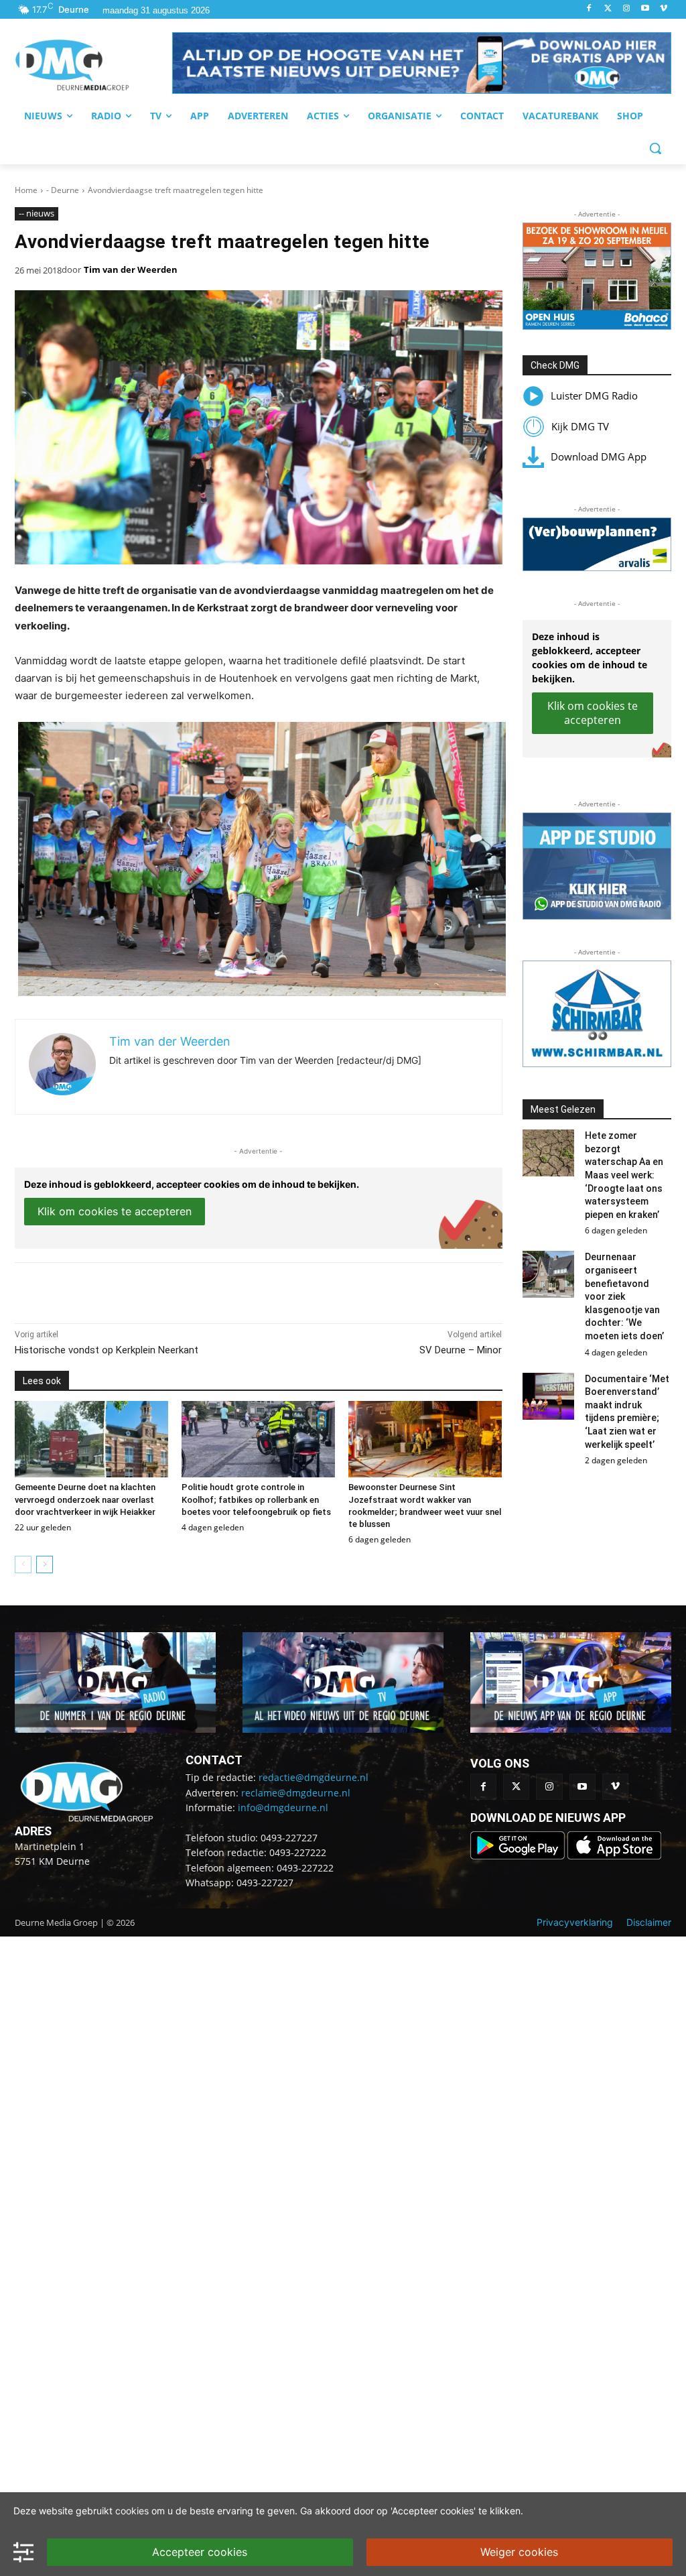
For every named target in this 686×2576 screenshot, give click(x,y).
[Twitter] (608, 9)
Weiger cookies (519, 2552)
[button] (422, 63)
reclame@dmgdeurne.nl (296, 1793)
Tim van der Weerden (131, 269)
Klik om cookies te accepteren (115, 1211)
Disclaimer (649, 1922)
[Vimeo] (664, 9)
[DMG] (93, 65)
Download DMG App (599, 456)
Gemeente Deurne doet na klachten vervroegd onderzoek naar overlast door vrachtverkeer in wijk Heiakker (85, 1499)
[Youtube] (645, 9)
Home (26, 190)
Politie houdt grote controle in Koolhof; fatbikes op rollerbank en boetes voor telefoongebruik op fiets (256, 1499)
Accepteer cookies (200, 2552)
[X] (138, 1290)
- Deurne (63, 190)
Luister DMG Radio (594, 395)
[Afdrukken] (200, 1290)
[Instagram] (627, 9)
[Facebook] (589, 9)
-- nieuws (37, 213)
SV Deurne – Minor (461, 1350)
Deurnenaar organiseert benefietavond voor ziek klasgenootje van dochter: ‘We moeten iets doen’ (624, 1296)
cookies (132, 2511)
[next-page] (45, 1565)
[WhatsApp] (169, 1290)
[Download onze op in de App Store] (614, 1856)
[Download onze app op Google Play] (519, 1856)
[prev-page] (23, 1565)
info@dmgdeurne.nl (283, 1807)
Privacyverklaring (575, 1922)
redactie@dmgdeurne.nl (314, 1777)
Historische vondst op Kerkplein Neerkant (107, 1350)
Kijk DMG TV (580, 426)
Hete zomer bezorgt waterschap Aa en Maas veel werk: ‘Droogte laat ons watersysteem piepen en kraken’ (624, 1175)
